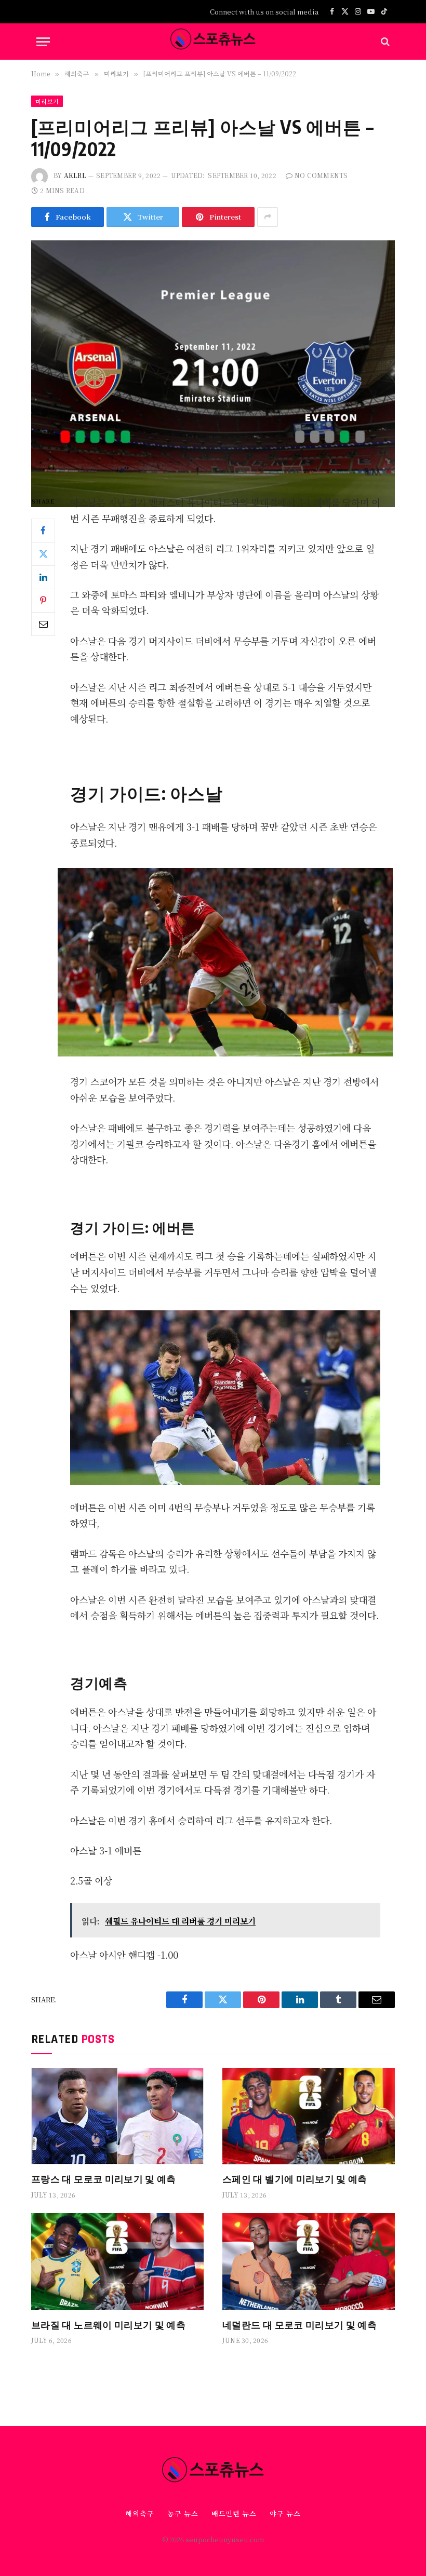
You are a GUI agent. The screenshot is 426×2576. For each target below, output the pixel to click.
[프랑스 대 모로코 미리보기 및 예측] (117, 2116)
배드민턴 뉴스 (234, 2513)
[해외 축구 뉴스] (213, 42)
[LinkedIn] (43, 577)
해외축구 (140, 2513)
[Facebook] (43, 531)
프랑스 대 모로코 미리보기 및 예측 (104, 2179)
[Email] (43, 624)
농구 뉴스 (183, 2513)
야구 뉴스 (285, 2513)
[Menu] (43, 42)
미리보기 (47, 101)
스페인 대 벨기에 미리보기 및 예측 (295, 2179)
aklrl (75, 175)
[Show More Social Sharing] (268, 217)
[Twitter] (43, 554)
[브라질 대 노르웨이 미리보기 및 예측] (117, 2262)
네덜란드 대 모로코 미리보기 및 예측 (299, 2324)
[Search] (384, 42)
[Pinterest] (43, 601)
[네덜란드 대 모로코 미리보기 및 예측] (309, 2262)
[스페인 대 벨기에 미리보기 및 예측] (309, 2116)
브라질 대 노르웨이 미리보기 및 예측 (108, 2324)
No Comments (321, 175)
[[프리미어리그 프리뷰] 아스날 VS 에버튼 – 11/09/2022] (213, 359)
